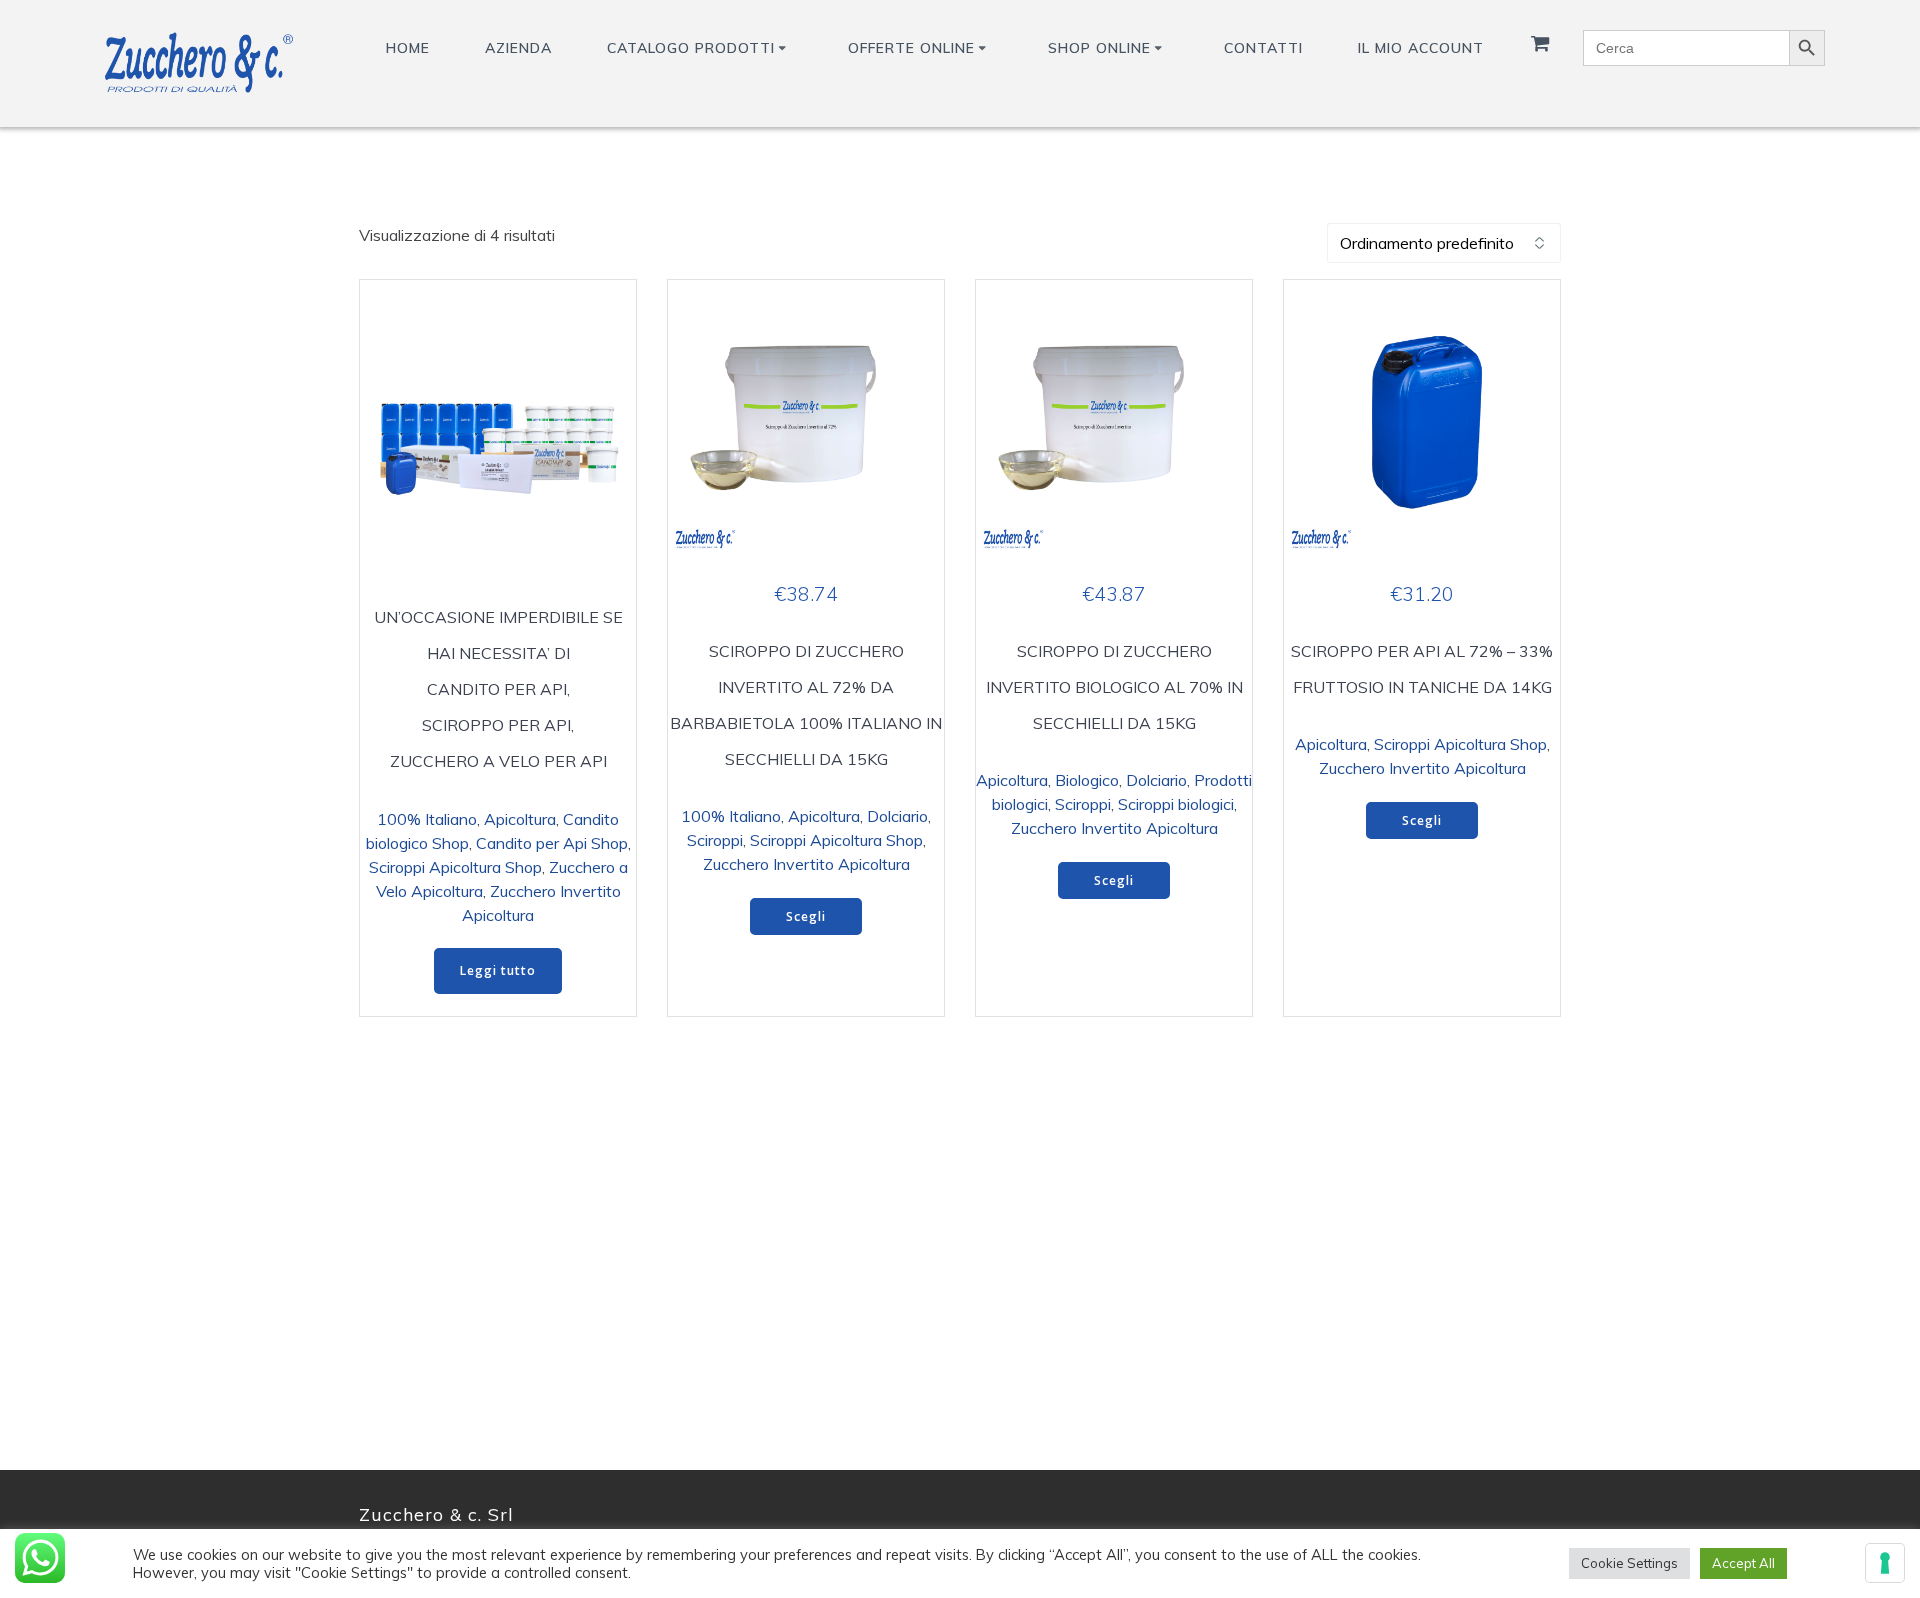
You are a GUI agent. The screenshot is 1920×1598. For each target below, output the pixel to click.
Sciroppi (715, 840)
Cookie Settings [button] (1629, 1563)
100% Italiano (427, 819)
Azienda (518, 48)
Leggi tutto (498, 970)
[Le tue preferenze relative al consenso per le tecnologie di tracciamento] (1885, 1563)
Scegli (806, 916)
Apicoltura (520, 819)
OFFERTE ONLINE (911, 48)
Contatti (1263, 48)
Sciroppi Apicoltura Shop (455, 867)
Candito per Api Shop (552, 843)
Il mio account (1421, 48)
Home (408, 48)
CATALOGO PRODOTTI (691, 48)
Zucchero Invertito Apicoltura (806, 864)
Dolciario (897, 816)
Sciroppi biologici (1176, 804)
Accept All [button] (1743, 1563)
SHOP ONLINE (1099, 48)
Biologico (1087, 780)
